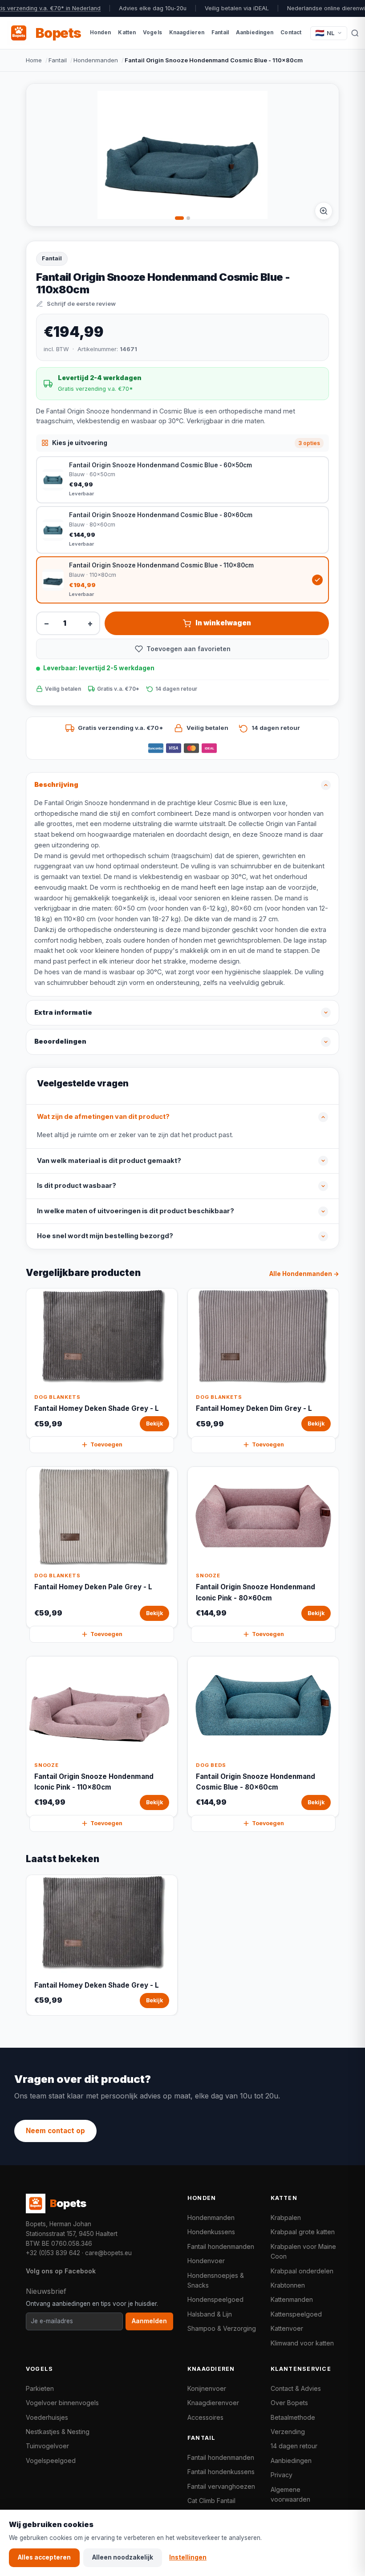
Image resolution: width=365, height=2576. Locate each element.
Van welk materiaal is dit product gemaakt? (109, 1161)
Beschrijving (56, 785)
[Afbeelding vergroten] (324, 211)
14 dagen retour (294, 2446)
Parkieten (40, 2388)
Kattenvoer (287, 2328)
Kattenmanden (292, 2299)
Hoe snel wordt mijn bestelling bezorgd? (105, 1236)
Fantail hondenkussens (221, 2472)
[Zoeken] (355, 33)
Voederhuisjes (47, 2417)
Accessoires (205, 2417)
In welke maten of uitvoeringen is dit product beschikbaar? (136, 1211)
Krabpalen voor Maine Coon (303, 2251)
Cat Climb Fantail (211, 2501)
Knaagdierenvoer (213, 2403)
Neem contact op (55, 2131)
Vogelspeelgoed (51, 2461)
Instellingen (188, 2557)
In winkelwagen (223, 623)
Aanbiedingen (291, 2461)
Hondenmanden (96, 60)
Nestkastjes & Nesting (58, 2432)
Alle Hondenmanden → (304, 1274)
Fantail (58, 60)
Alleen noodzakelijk (123, 2557)
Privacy (282, 2475)
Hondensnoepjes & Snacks (216, 2280)
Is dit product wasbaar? (77, 1186)
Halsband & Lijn (210, 2314)
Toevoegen (106, 1444)
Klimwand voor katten (302, 2343)
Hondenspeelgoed (215, 2299)
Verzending (288, 2432)
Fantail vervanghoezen (221, 2486)
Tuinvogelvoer (47, 2446)
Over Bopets (289, 2403)
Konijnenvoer (207, 2388)
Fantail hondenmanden (221, 2246)
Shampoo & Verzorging (222, 2328)
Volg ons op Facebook (61, 2271)
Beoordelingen (60, 1041)
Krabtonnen (288, 2285)
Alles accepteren (44, 2557)
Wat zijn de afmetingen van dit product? (103, 1117)
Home (34, 60)
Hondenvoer (206, 2261)
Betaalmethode (293, 2417)
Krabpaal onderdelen (302, 2271)
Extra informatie (63, 1013)
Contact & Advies (296, 2388)
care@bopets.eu (108, 2253)
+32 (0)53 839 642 (53, 2253)
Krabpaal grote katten (303, 2232)
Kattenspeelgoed (296, 2314)
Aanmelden (149, 2321)
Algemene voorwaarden (290, 2494)
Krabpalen (286, 2218)
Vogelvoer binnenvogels (62, 2403)
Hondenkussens (211, 2232)
